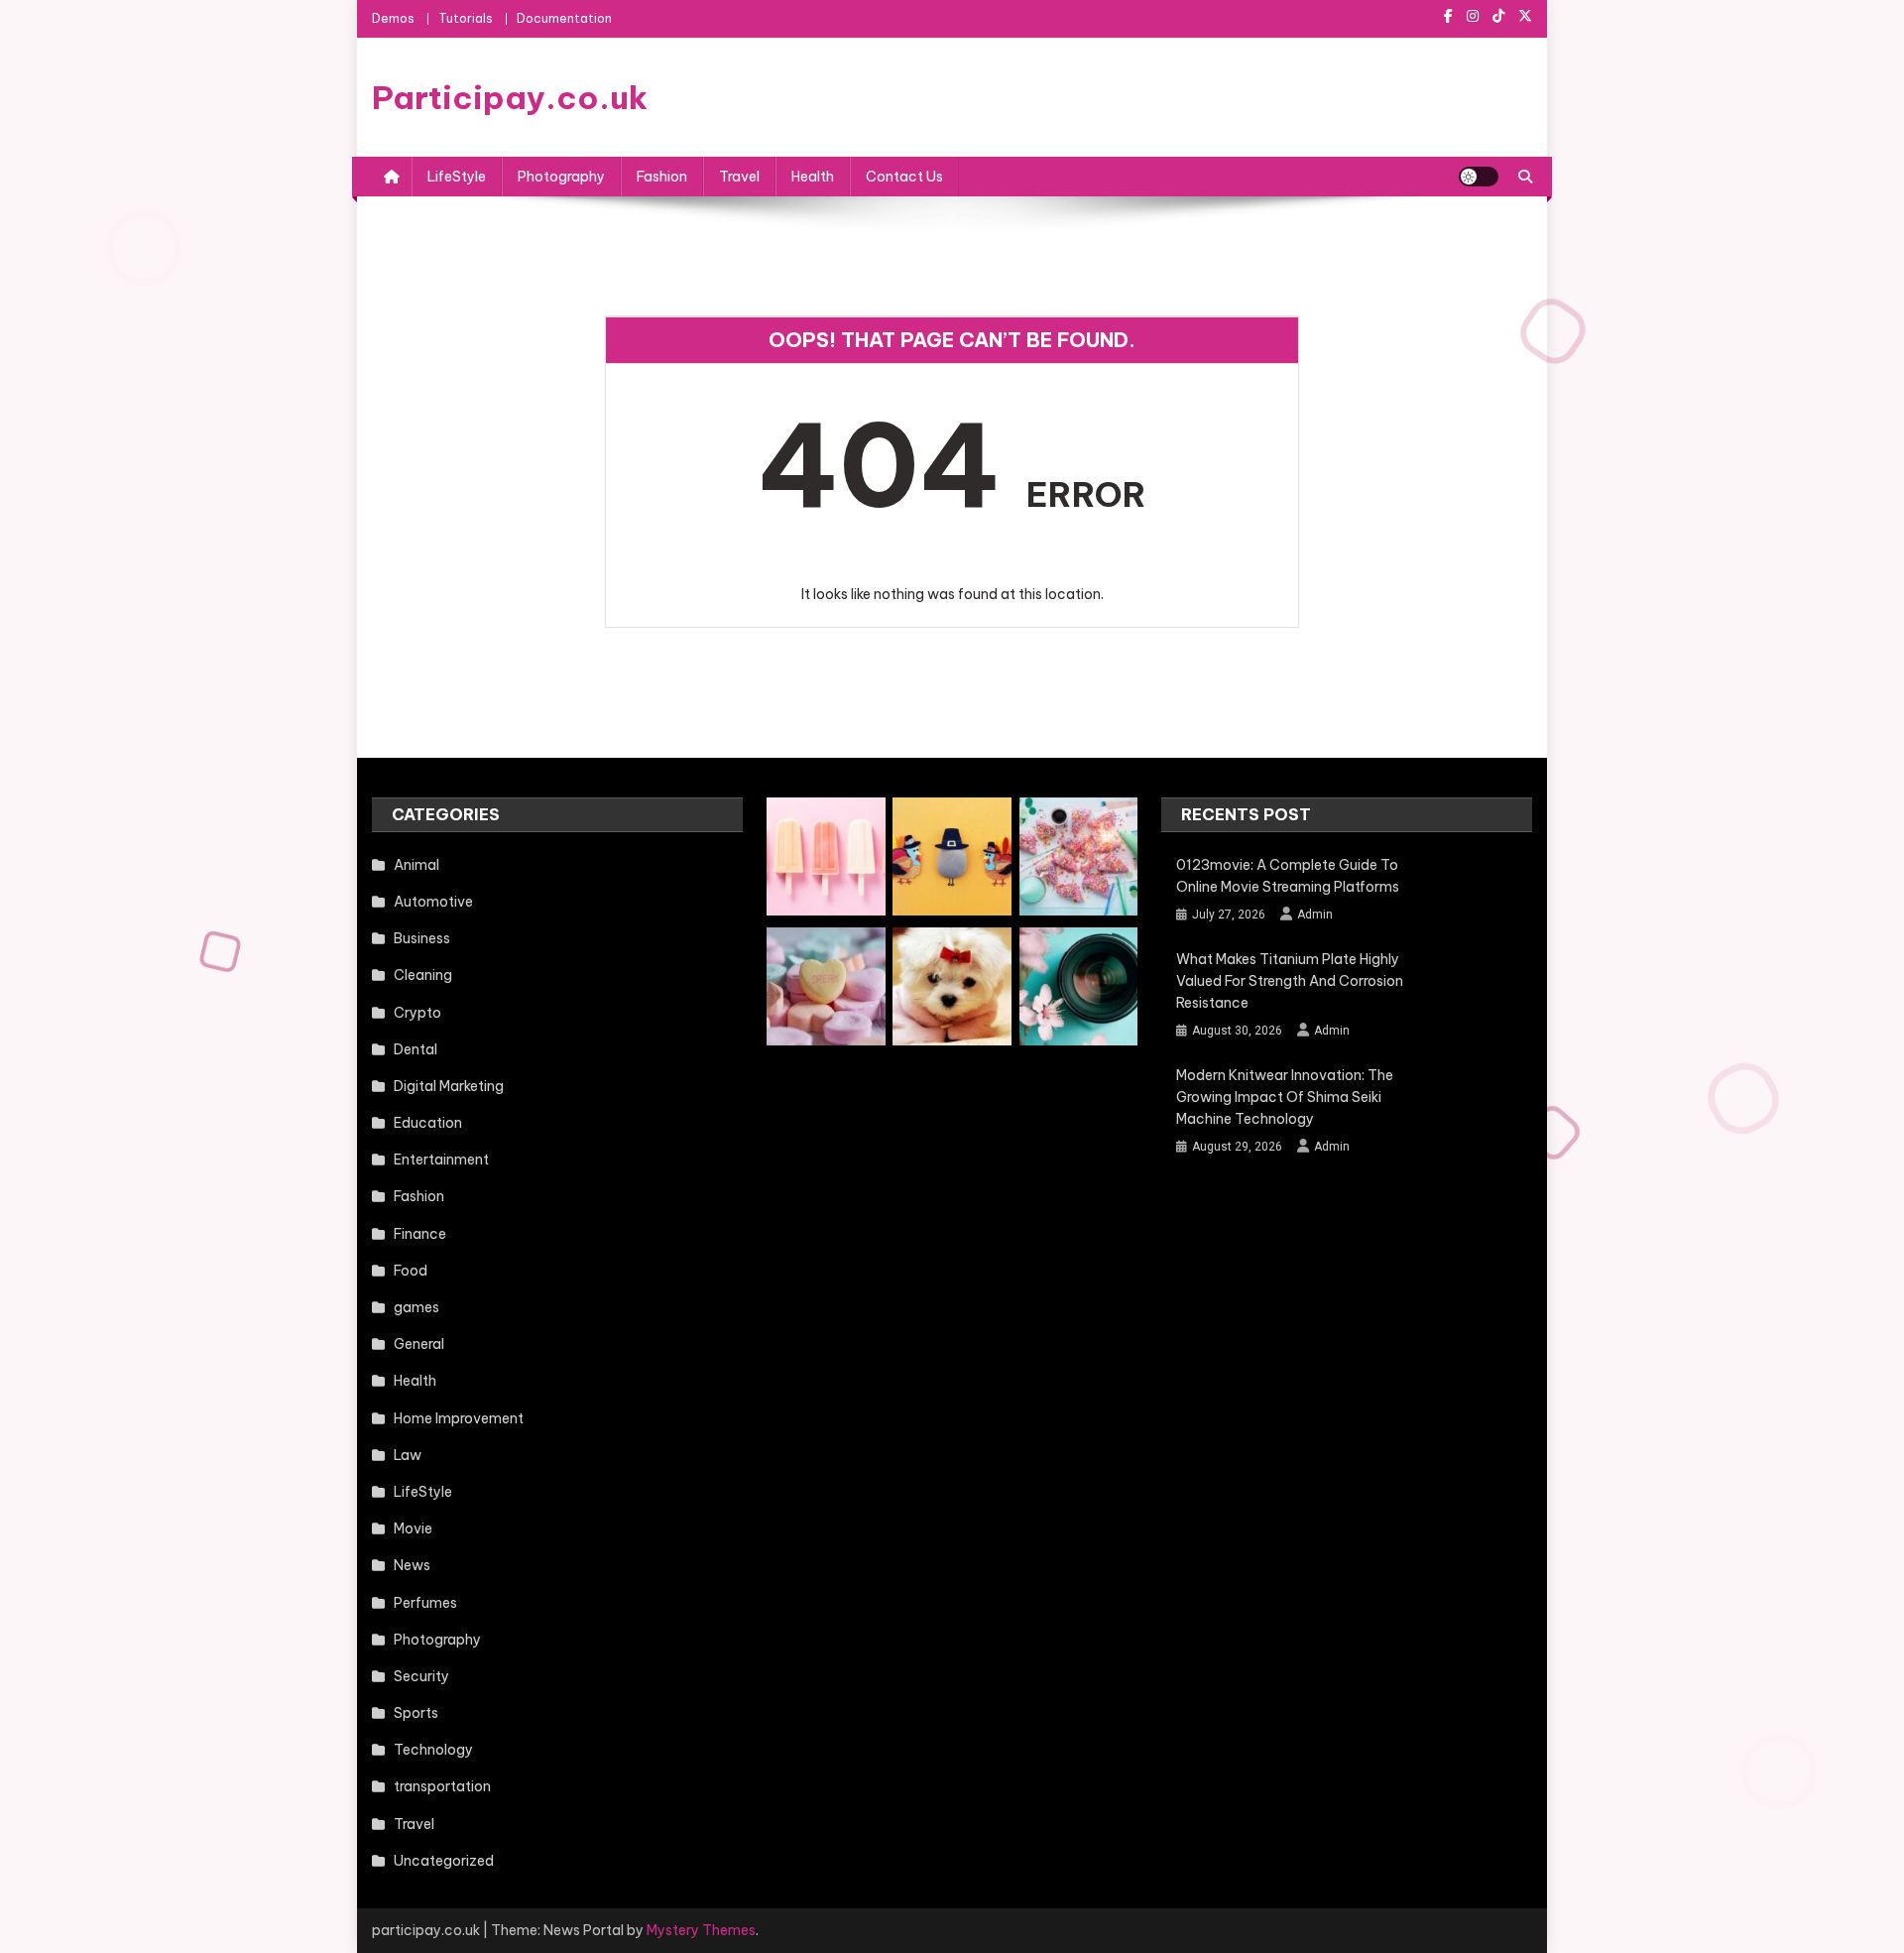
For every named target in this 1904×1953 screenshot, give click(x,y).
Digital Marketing (449, 1086)
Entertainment (441, 1160)
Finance (420, 1234)
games (416, 1307)
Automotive (433, 902)
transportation (442, 1786)
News (412, 1565)
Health (813, 177)
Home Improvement (459, 1418)
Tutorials (466, 18)
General (419, 1344)
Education (428, 1123)
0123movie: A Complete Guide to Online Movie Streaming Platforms (1288, 876)
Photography (561, 177)
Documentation (564, 18)
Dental (416, 1049)
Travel (739, 177)
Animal (416, 865)
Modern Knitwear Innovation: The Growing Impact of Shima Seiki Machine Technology (1285, 1097)
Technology (433, 1750)
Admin (1315, 915)
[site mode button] (1479, 177)
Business (422, 938)
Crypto (417, 1013)
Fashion (662, 177)
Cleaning (423, 975)
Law (408, 1455)
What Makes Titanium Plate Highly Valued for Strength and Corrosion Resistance (1290, 981)
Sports (416, 1713)
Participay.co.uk (510, 97)
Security (421, 1676)
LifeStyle (457, 177)
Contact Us (904, 177)
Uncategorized (444, 1861)
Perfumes (425, 1603)
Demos (393, 18)
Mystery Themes (701, 1930)
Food (411, 1271)
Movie (413, 1528)
